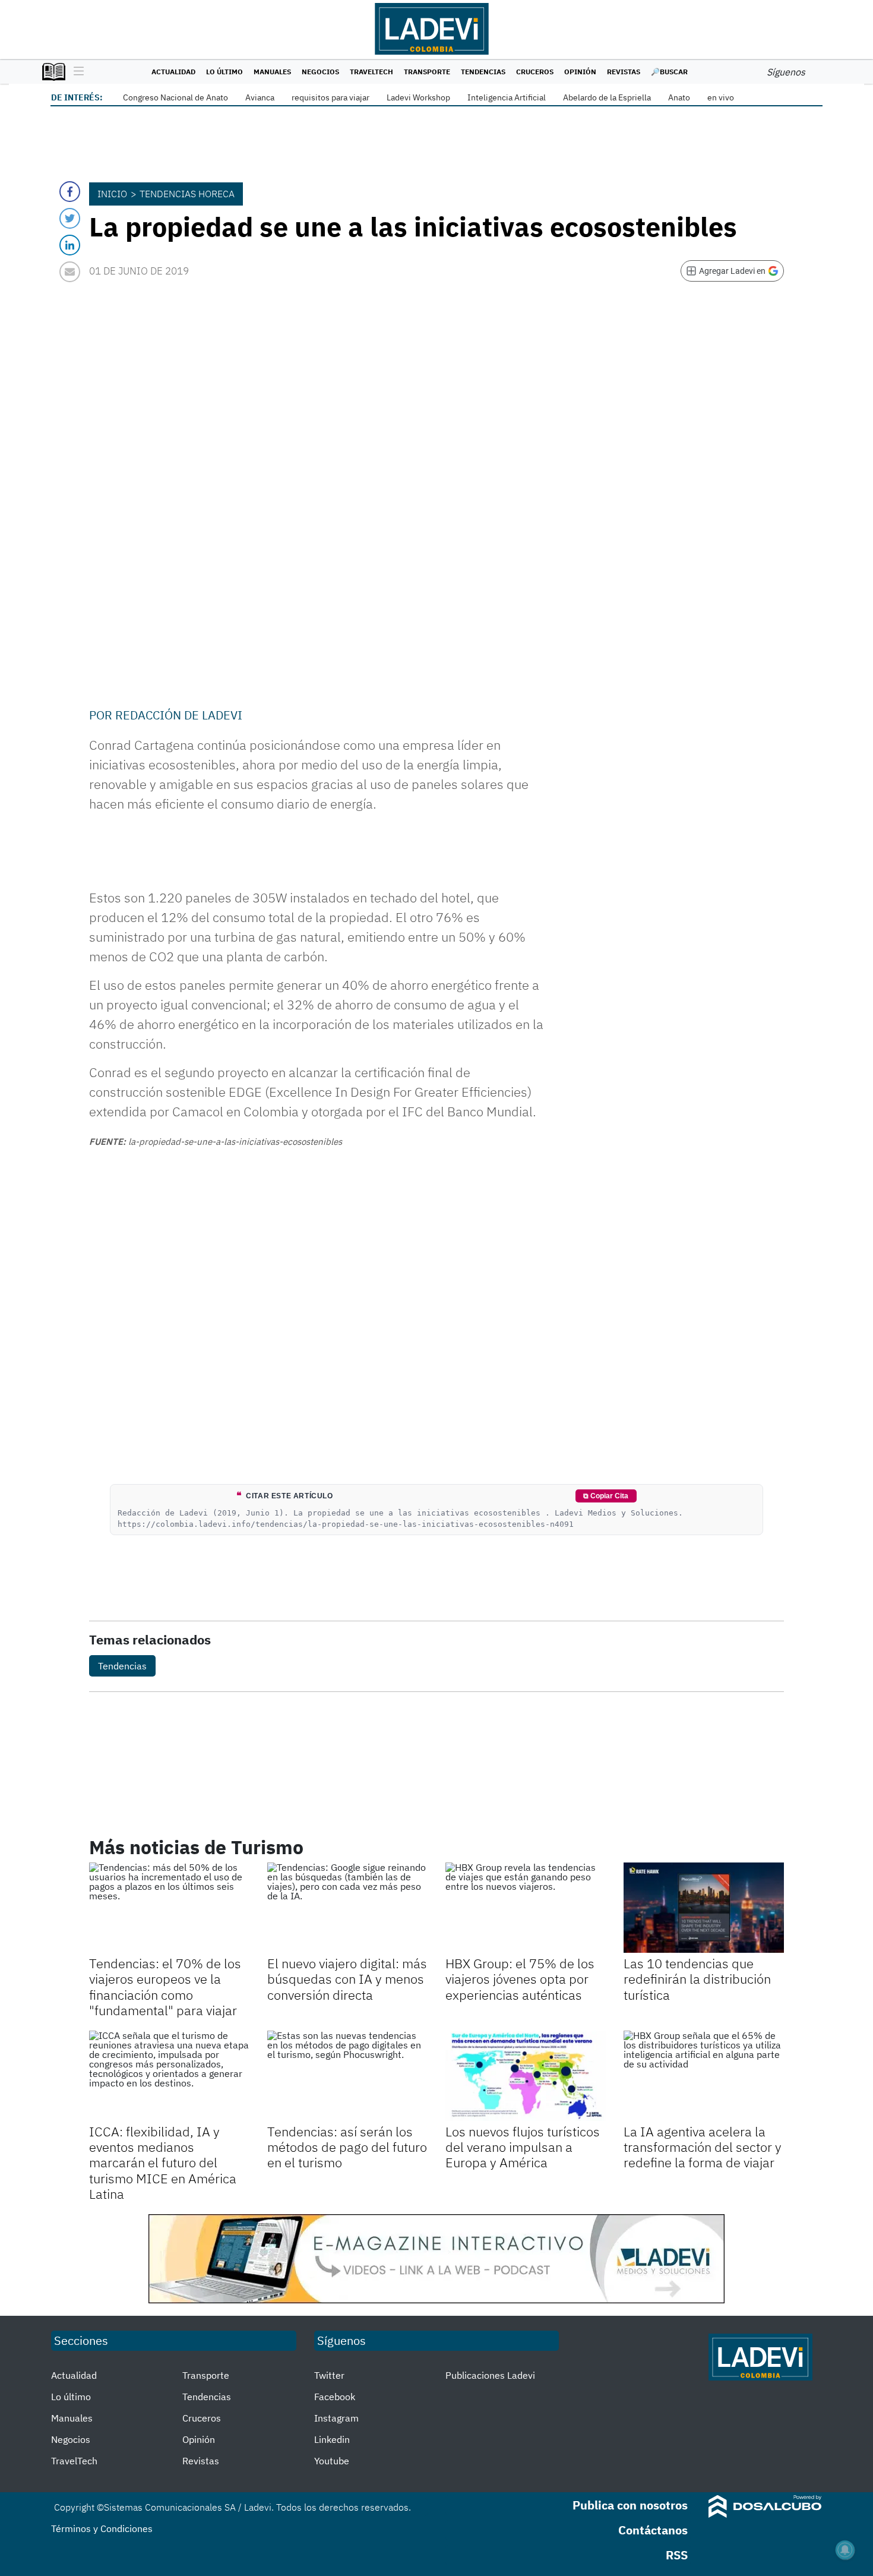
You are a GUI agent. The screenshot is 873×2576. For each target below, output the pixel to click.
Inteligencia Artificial (507, 97)
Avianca (260, 97)
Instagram (336, 2418)
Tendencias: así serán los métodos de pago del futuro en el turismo (347, 2147)
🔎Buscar (669, 72)
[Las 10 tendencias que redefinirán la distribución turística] (704, 1908)
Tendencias (483, 72)
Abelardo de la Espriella (607, 97)
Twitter (329, 2375)
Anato (679, 97)
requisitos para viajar (330, 97)
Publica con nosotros (630, 2505)
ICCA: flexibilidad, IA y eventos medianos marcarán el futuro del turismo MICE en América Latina (163, 2163)
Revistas (624, 72)
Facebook (335, 2397)
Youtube (332, 2461)
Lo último (224, 72)
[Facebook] (70, 192)
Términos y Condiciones (102, 2528)
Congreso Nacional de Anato (175, 97)
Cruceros (535, 72)
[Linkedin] (70, 245)
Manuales (272, 72)
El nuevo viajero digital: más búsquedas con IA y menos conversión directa (347, 1979)
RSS (677, 2555)
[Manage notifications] (845, 2550)
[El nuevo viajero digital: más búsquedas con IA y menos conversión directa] (347, 1908)
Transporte (427, 72)
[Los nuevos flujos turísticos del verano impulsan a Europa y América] (526, 2076)
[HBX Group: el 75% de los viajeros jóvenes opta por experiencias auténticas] (526, 1908)
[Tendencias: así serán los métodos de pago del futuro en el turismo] (347, 2076)
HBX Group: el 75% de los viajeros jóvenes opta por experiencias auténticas (520, 1979)
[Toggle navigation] (76, 72)
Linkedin (332, 2439)
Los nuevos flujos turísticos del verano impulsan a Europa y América (523, 2147)
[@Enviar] (70, 272)
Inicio (112, 194)
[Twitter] (70, 218)
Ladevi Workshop (418, 97)
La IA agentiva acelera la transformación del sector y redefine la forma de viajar (703, 2147)
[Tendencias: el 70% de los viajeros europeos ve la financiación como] (169, 1908)
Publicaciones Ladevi (490, 2375)
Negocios (320, 72)
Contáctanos (653, 2530)
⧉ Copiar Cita (606, 1496)
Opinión (580, 72)
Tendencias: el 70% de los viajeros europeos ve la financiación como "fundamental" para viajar (165, 1987)
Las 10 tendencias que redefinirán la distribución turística (697, 1979)
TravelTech (371, 72)
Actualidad (173, 72)
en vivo (721, 97)
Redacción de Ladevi (179, 715)
